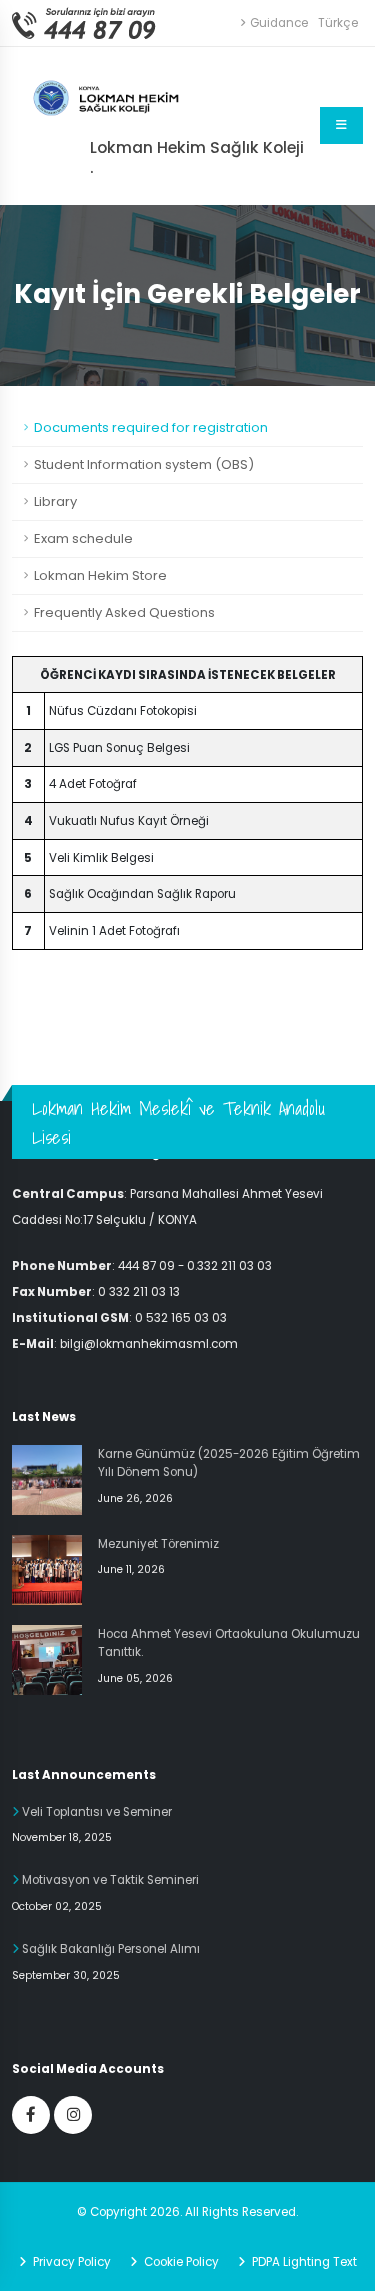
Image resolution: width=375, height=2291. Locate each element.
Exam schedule (83, 538)
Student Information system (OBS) (144, 464)
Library (55, 501)
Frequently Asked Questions (124, 612)
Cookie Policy (180, 2262)
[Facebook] (31, 2115)
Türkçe (338, 23)
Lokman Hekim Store (100, 575)
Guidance (279, 23)
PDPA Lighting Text (303, 2262)
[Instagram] (73, 2115)
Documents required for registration (151, 427)
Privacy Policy (70, 2262)
